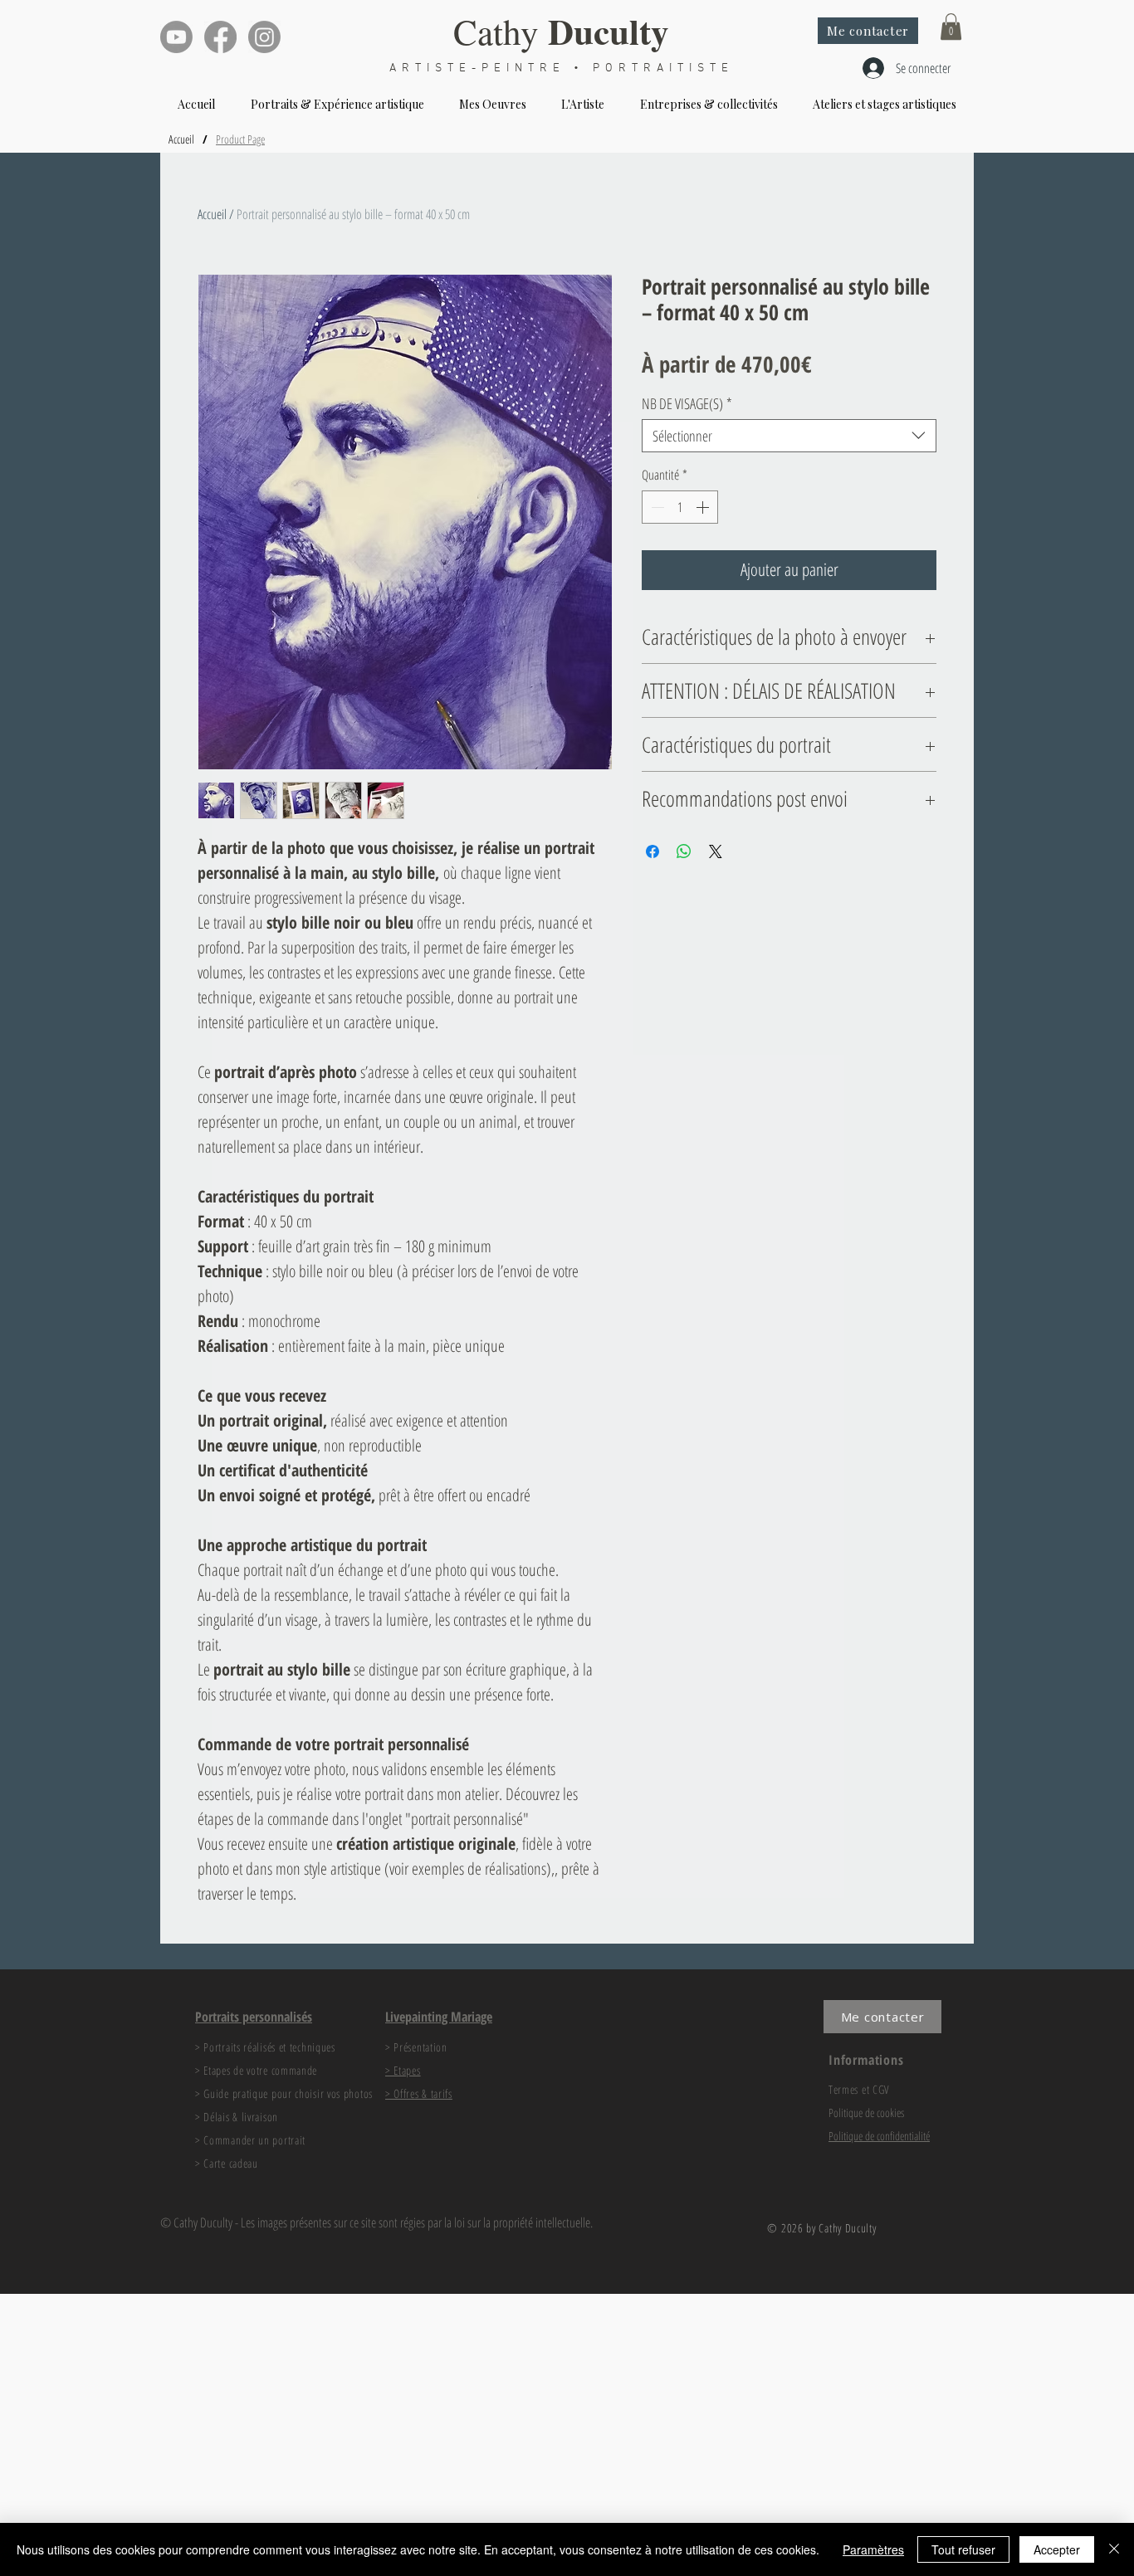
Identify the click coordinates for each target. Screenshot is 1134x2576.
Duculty (609, 31)
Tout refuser (963, 2549)
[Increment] (704, 507)
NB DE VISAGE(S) (687, 403)
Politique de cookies (866, 2113)
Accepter (1057, 2549)
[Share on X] (716, 851)
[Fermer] (1114, 2549)
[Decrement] (656, 507)
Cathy (501, 31)
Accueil (212, 214)
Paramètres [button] (873, 2549)
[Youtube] (176, 37)
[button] (951, 27)
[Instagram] (264, 37)
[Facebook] (220, 37)
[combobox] (789, 436)
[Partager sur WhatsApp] (684, 851)
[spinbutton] (680, 507)
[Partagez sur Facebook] (653, 851)
